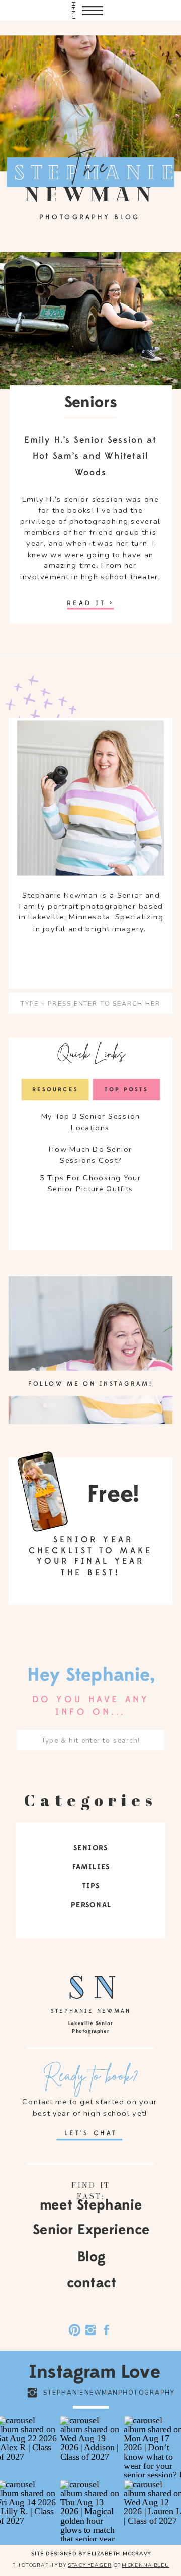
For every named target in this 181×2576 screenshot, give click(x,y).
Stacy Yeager (89, 2565)
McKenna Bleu (145, 2565)
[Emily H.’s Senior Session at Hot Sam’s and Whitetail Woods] (90, 609)
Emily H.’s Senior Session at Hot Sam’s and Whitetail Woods (90, 456)
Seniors (91, 403)
